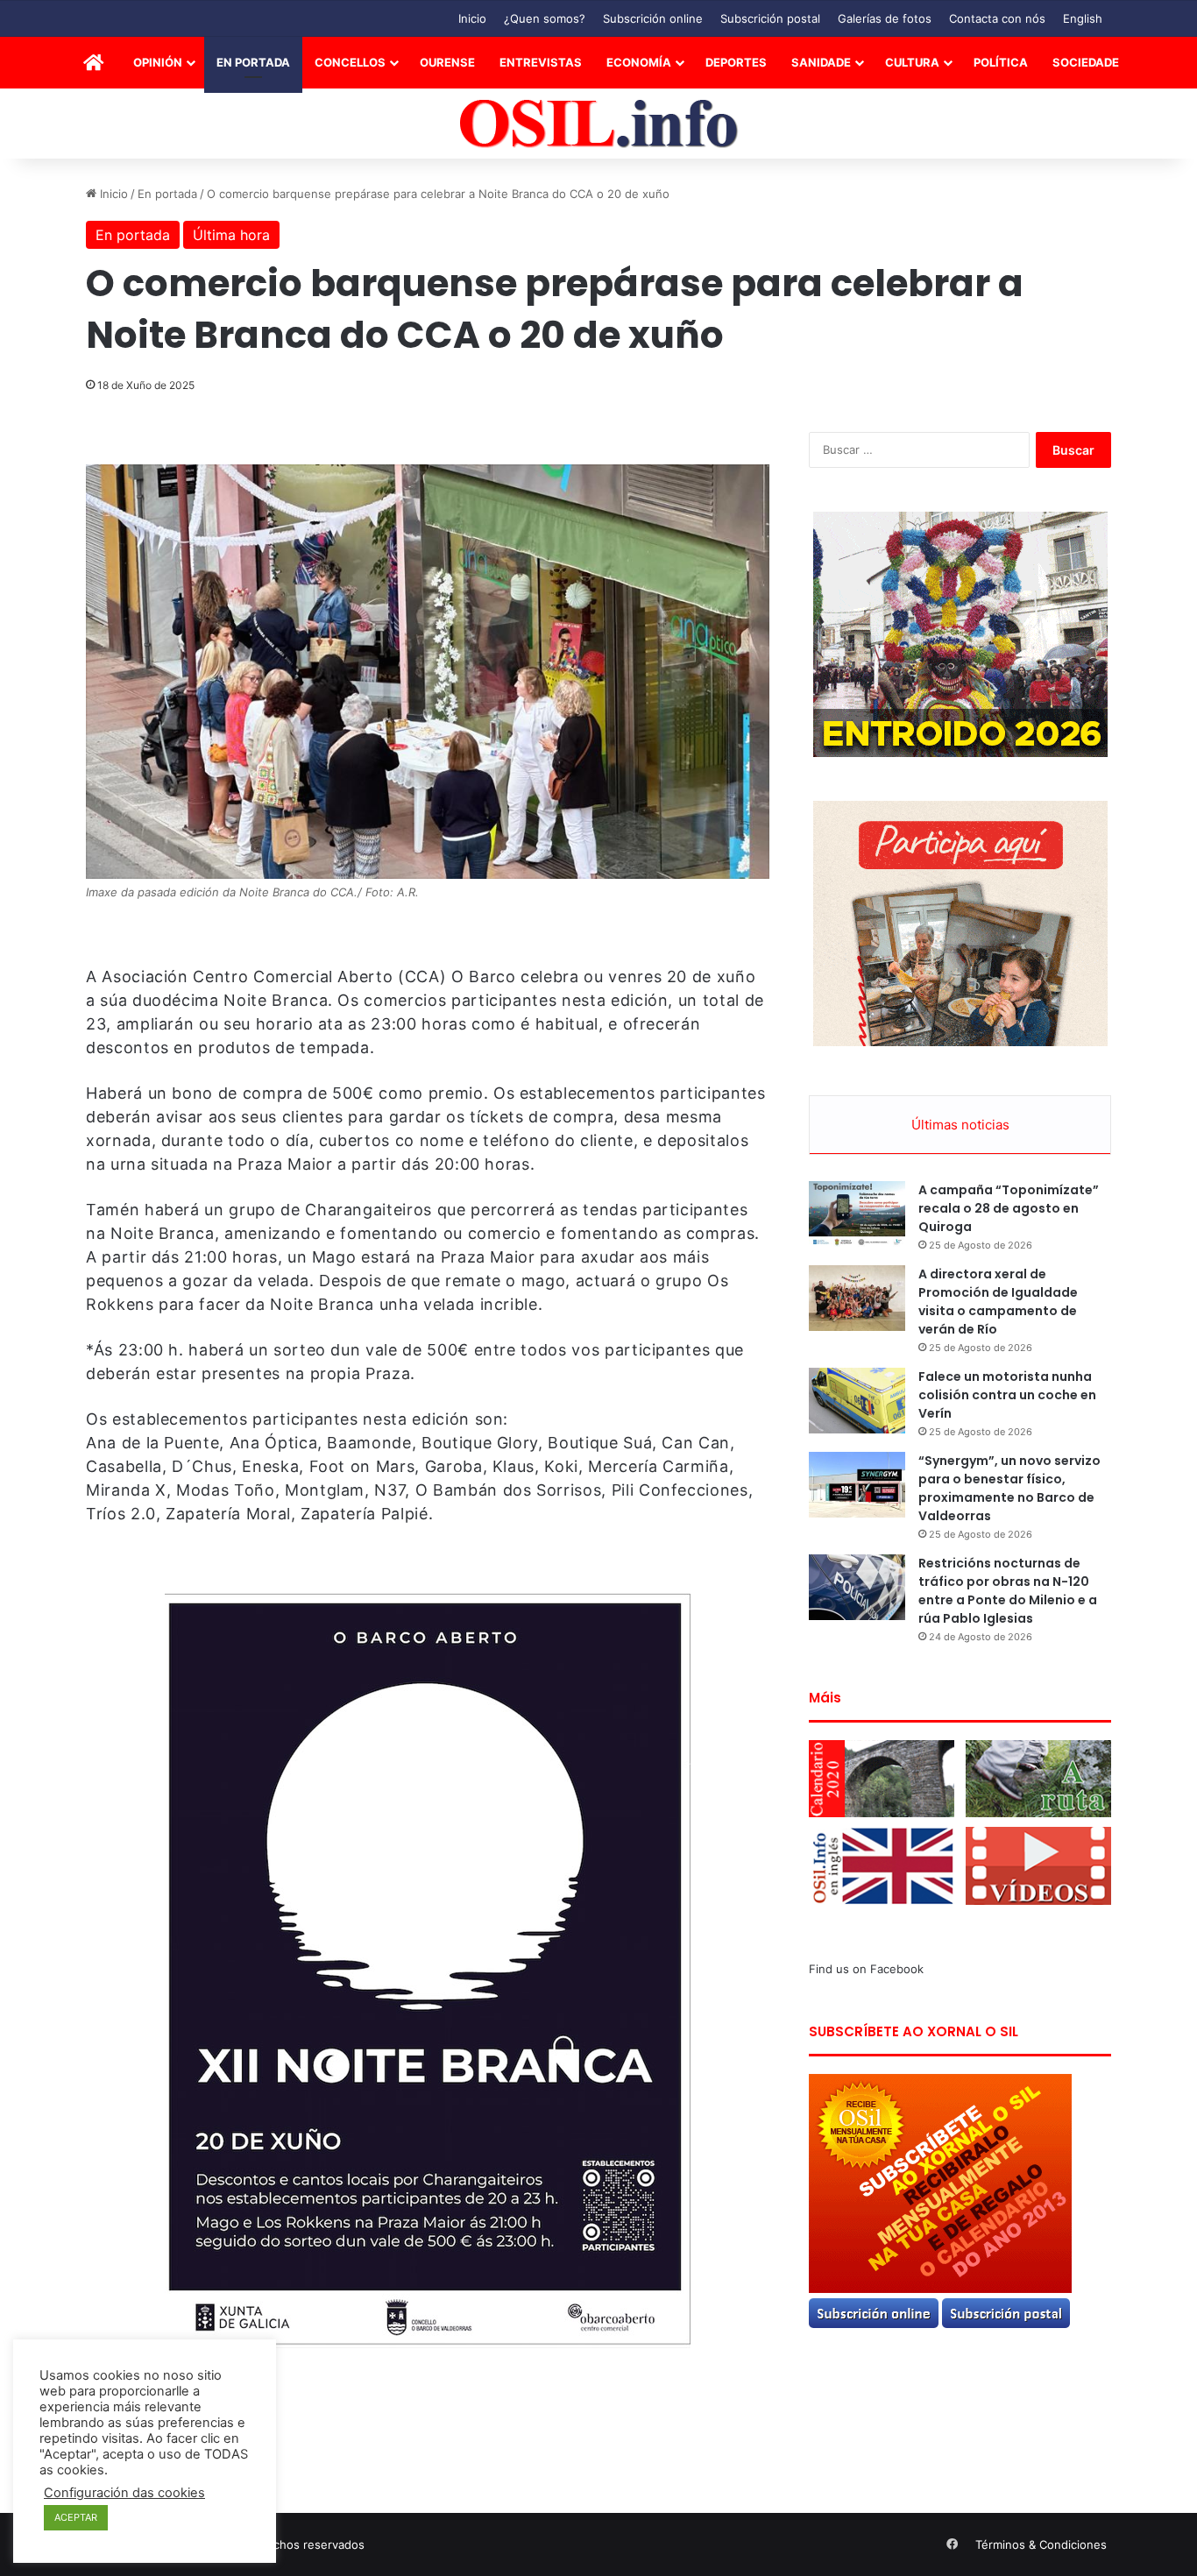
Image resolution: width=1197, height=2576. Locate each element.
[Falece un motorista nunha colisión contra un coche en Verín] (857, 1401)
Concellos (350, 62)
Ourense (447, 62)
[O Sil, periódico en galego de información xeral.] (599, 124)
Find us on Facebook (866, 1969)
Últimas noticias (960, 1125)
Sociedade (1086, 62)
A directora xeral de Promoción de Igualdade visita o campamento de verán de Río (998, 1302)
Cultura (912, 62)
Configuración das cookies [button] (124, 2493)
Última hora (231, 235)
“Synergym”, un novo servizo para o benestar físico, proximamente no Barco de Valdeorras (1009, 1488)
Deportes (736, 62)
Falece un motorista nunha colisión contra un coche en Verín (1007, 1395)
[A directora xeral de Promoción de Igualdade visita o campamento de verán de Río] (857, 1298)
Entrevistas (541, 62)
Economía (639, 62)
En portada (253, 62)
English (1083, 18)
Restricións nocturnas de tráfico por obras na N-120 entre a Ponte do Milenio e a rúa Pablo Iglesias (1008, 1591)
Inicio (472, 18)
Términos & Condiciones (1041, 2544)
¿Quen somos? (545, 18)
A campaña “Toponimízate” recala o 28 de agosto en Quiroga (1009, 1208)
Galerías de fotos (885, 18)
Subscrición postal (770, 18)
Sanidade (821, 62)
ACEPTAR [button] (76, 2517)
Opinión (158, 62)
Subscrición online (653, 18)
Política (1001, 62)
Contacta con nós (997, 18)
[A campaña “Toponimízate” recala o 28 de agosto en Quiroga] (857, 1214)
